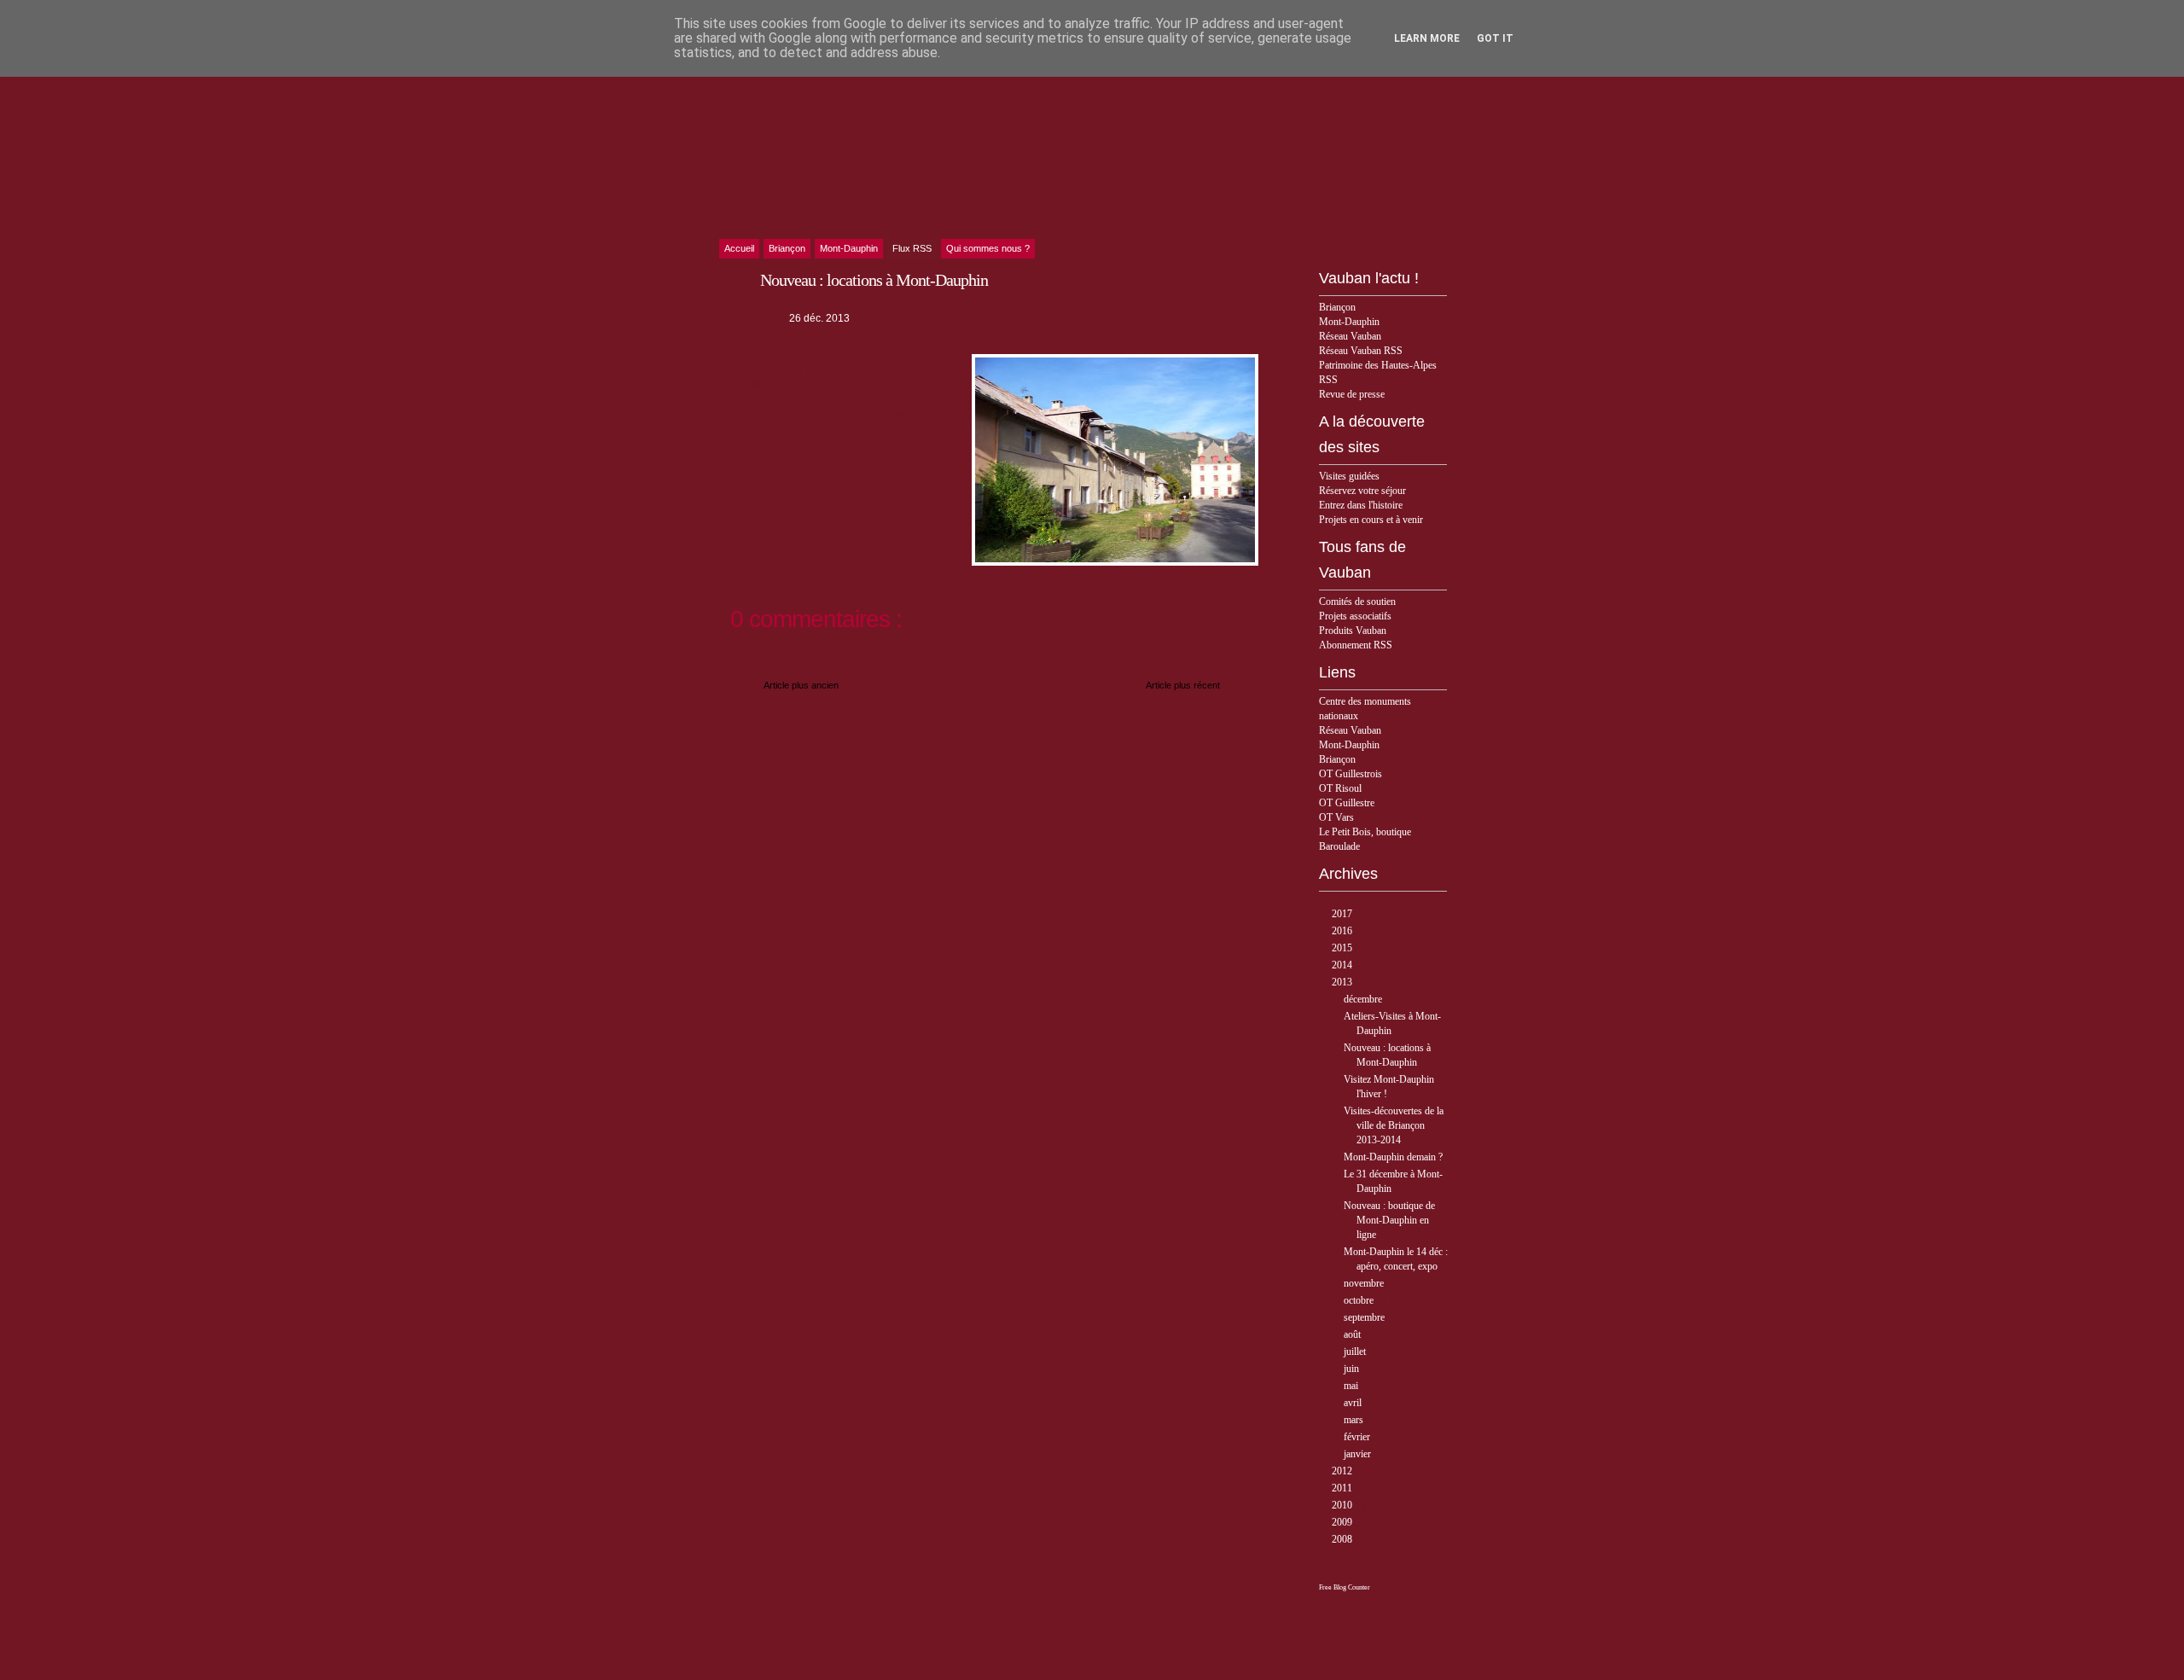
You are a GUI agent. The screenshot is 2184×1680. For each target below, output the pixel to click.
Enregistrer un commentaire (795, 660)
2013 (1343, 982)
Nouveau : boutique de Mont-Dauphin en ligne (1389, 1220)
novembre (1365, 1283)
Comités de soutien (1357, 602)
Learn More (1427, 38)
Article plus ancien (801, 685)
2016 (1343, 931)
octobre (1360, 1300)
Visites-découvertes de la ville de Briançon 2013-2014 (1394, 1125)
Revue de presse (1352, 394)
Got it (1495, 38)
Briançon (1337, 307)
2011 (1343, 1488)
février (1358, 1437)
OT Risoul (1340, 788)
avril (1354, 1403)
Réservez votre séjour (1362, 491)
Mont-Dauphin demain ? (1393, 1157)
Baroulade (1339, 846)
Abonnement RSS (1356, 645)
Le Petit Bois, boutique (1365, 832)
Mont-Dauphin (1349, 322)
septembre (1365, 1317)
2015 (1343, 948)
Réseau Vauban (1350, 336)
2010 (1343, 1505)
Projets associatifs (1355, 616)
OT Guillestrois (1350, 774)
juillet (1356, 1352)
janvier (1359, 1454)
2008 (1343, 1539)
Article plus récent (1183, 685)
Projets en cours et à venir (1371, 520)
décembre (1364, 999)
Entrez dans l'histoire (1361, 505)
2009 (1343, 1522)
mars (1355, 1420)
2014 (1343, 965)
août (1353, 1334)
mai (1352, 1386)
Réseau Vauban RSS (1361, 351)
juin (1353, 1369)
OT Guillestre (1347, 803)
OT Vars (1336, 817)
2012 (1343, 1471)
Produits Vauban (1353, 631)
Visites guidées (1349, 476)
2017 (1343, 914)
